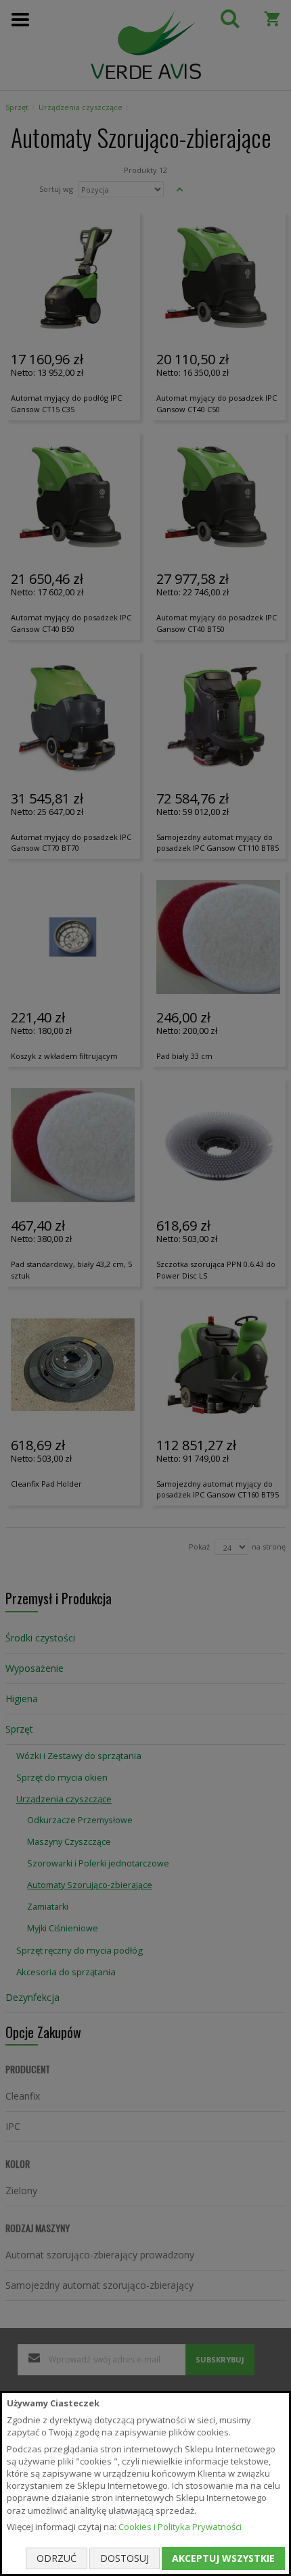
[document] (145, 2483)
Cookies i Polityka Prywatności (180, 2527)
